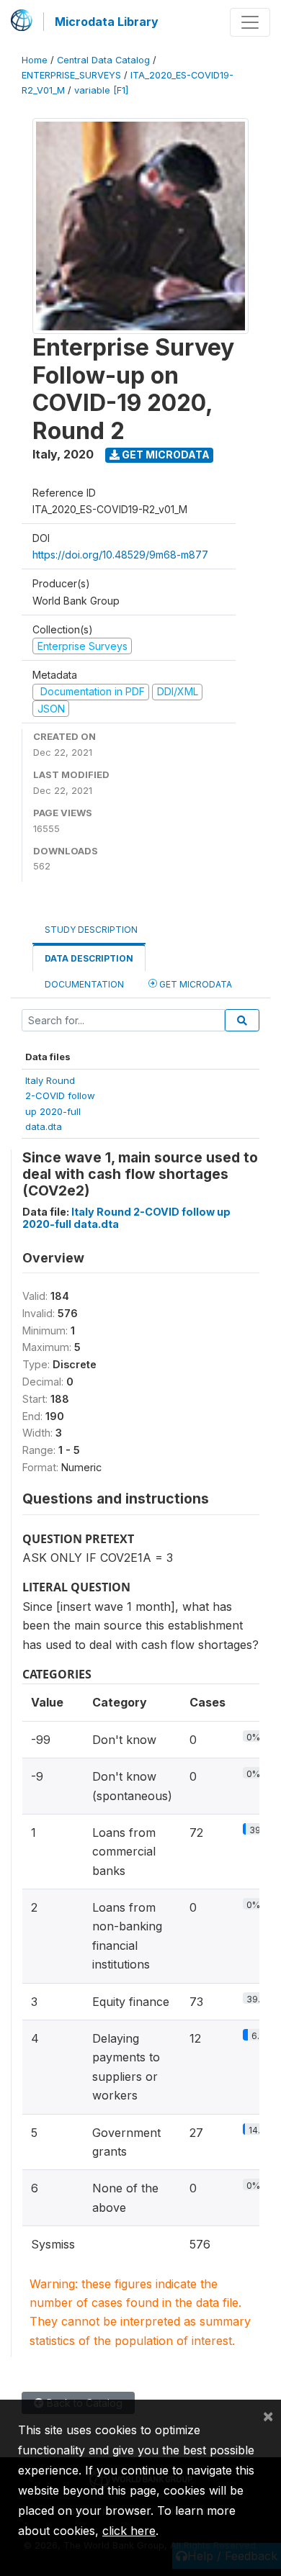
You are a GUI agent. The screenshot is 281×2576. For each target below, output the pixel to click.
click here (129, 2531)
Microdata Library (107, 22)
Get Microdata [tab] (195, 984)
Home (35, 60)
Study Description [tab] (91, 930)
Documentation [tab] (84, 984)
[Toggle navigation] (250, 22)
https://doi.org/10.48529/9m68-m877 (120, 555)
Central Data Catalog (103, 60)
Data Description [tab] (89, 958)
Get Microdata (165, 455)
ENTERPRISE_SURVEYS (71, 75)
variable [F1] (101, 90)
